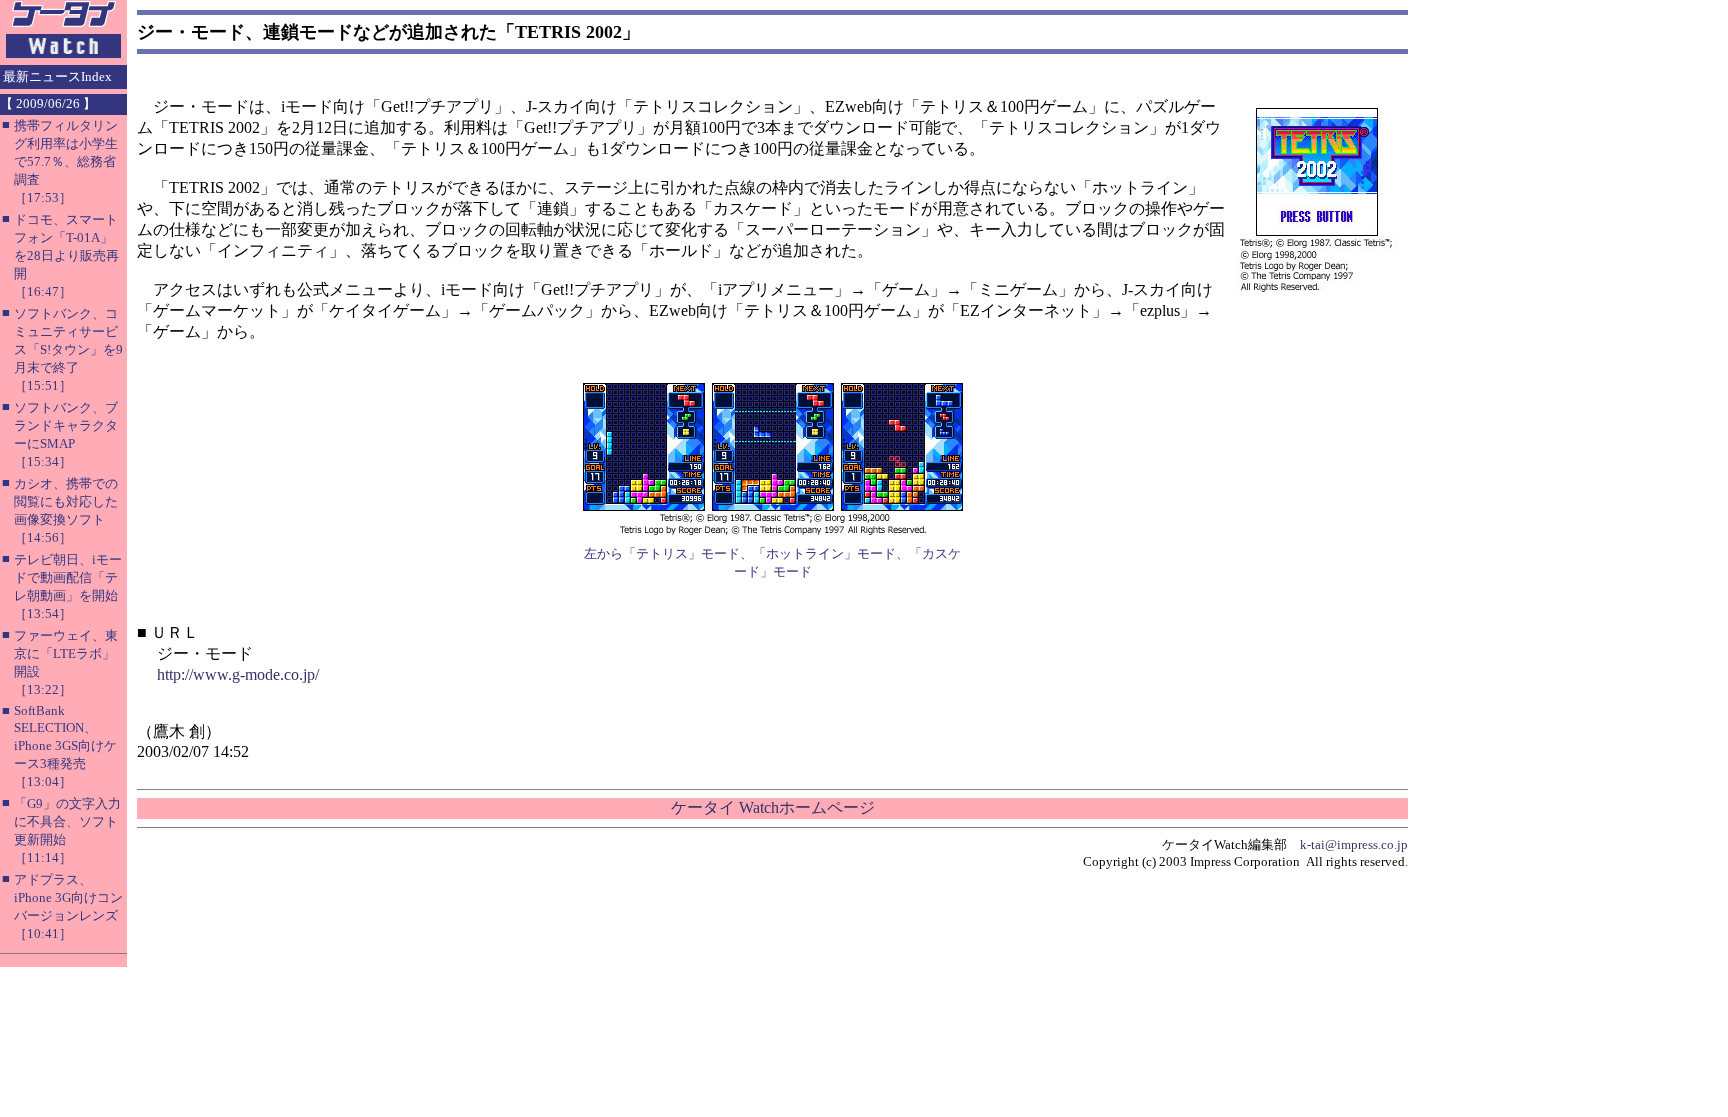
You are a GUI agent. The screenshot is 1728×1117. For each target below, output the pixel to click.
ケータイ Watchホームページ (773, 807)
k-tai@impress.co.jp (1354, 844)
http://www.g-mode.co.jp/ (238, 674)
